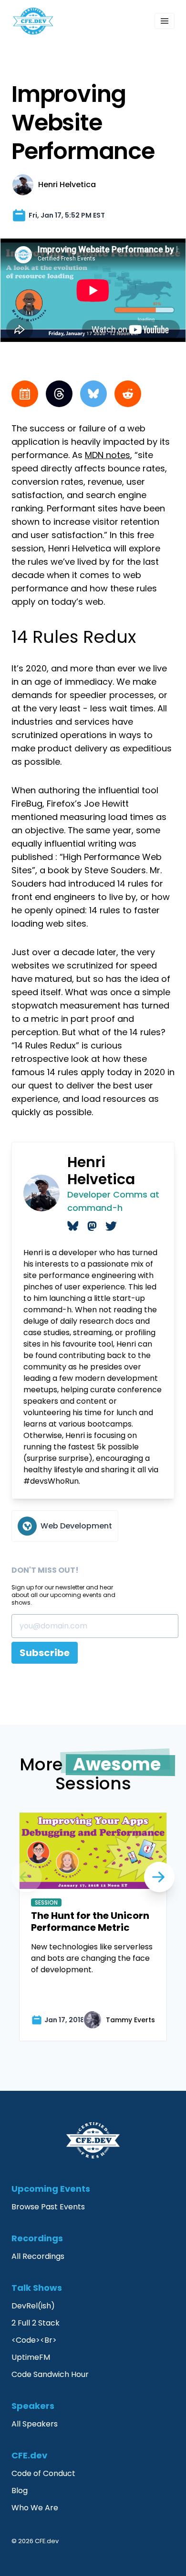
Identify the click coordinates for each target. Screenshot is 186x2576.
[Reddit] (128, 394)
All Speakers (35, 2424)
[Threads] (59, 394)
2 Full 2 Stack (36, 2323)
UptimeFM (31, 2357)
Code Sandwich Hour (50, 2374)
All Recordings (38, 2256)
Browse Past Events (48, 2207)
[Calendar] (25, 394)
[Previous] (159, 1877)
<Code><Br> (34, 2340)
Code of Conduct (43, 2473)
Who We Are (35, 2508)
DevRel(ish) (33, 2306)
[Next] (27, 1877)
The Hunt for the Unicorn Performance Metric (90, 1922)
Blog (20, 2491)
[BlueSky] (93, 394)
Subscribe (45, 1653)
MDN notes (108, 455)
